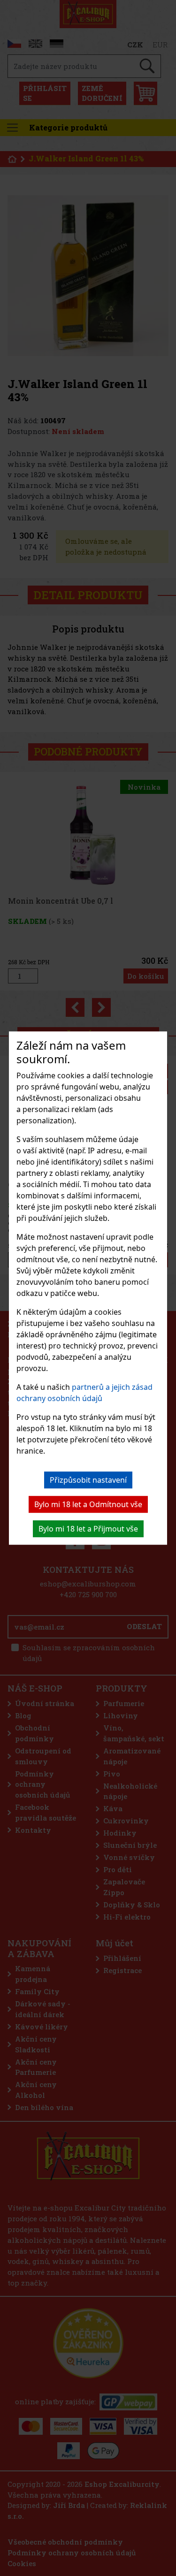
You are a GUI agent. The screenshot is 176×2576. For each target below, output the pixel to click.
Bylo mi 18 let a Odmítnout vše (88, 1504)
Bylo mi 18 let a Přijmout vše (88, 1529)
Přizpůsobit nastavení (88, 1480)
